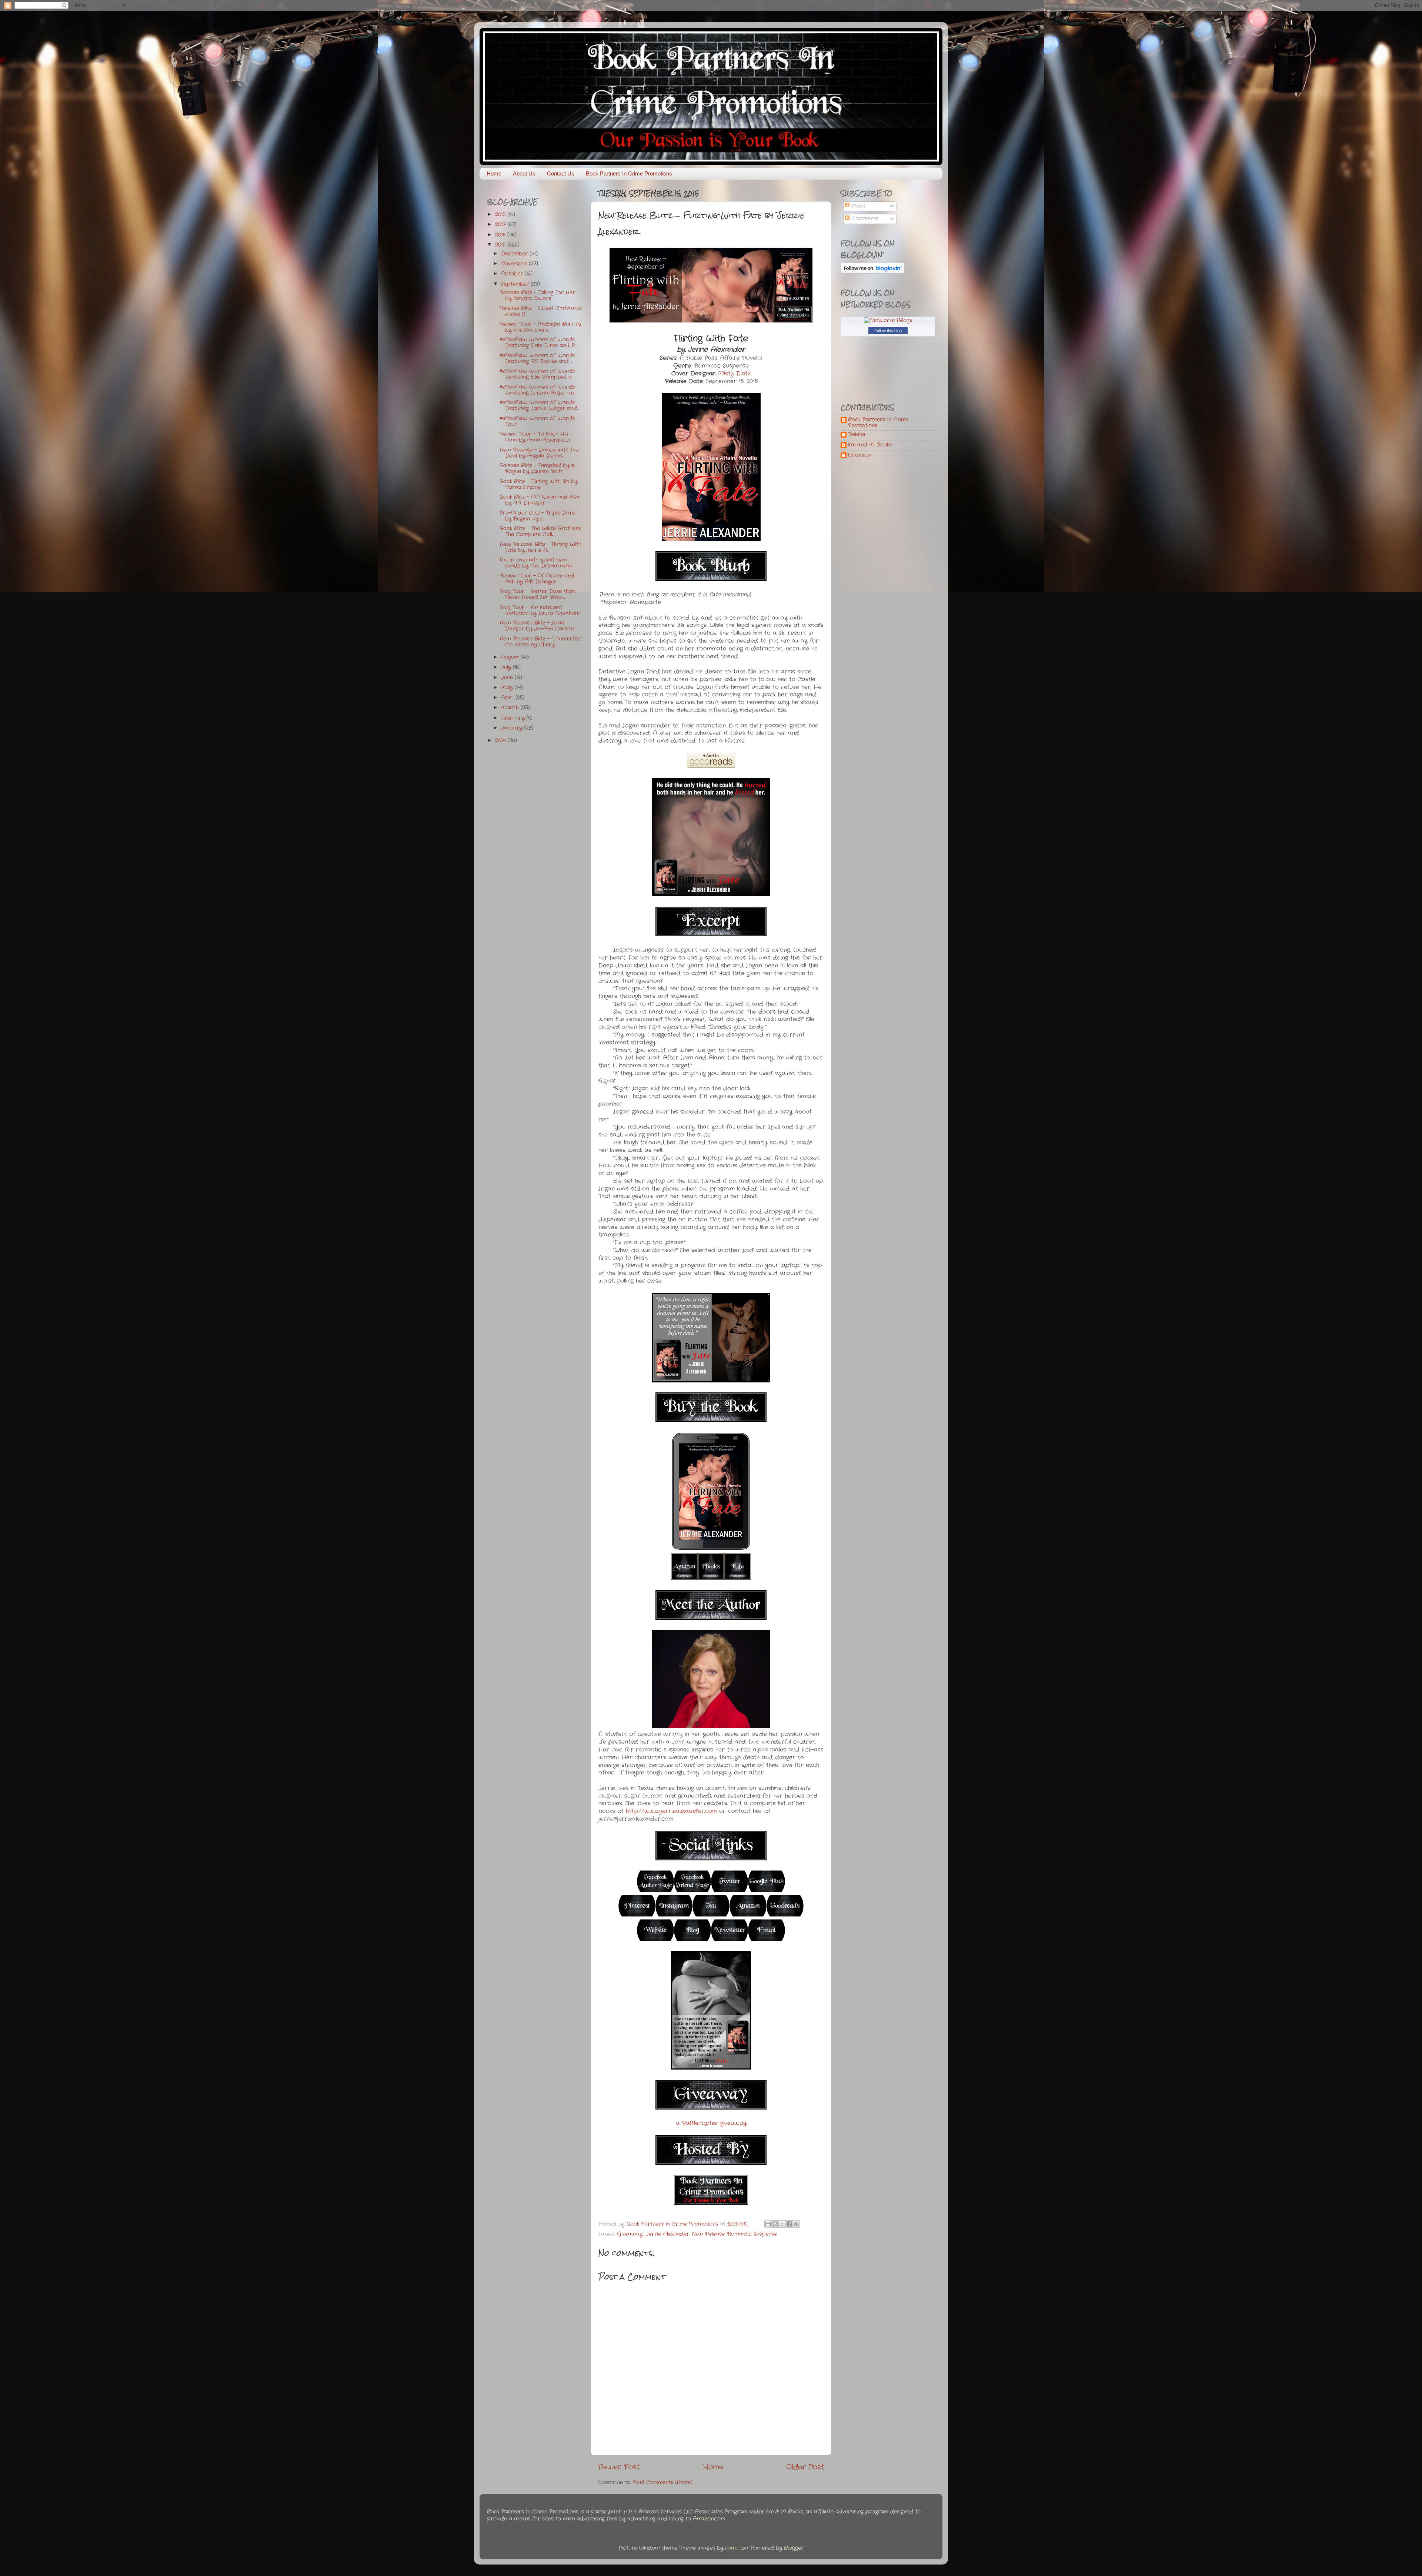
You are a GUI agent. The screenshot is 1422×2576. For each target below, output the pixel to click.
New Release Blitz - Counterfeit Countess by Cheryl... (540, 642)
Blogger (794, 2548)
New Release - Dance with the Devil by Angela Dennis (539, 453)
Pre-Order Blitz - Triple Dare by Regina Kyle (537, 516)
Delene (857, 435)
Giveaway (630, 2234)
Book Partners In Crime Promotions (629, 173)
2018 (501, 215)
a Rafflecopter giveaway (711, 2123)
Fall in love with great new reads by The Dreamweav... (536, 563)
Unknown (859, 456)
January (513, 728)
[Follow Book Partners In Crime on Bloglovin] (873, 272)
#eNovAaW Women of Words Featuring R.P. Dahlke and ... (537, 359)
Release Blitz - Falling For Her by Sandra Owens (537, 296)
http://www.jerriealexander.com (671, 1811)
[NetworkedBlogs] (888, 320)
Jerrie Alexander (667, 2234)
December (515, 254)
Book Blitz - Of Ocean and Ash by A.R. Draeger (539, 500)
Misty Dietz (734, 374)
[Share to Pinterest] (796, 2224)
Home (494, 173)
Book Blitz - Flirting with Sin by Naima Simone (538, 484)
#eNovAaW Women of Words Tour (537, 421)
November (515, 264)
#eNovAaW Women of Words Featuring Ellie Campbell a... (537, 374)
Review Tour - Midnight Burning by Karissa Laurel (540, 327)
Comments (864, 219)
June (508, 678)
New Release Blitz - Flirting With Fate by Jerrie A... (540, 547)
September (516, 284)
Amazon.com (709, 2519)
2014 (501, 741)
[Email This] (768, 2224)
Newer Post (619, 2467)
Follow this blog (888, 331)
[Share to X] (782, 2224)
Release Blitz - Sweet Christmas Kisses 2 (540, 311)
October (513, 274)
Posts (857, 206)
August (511, 657)
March (511, 708)
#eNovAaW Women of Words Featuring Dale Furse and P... (538, 343)
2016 (501, 235)
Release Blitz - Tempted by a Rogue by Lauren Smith (537, 469)
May (508, 688)
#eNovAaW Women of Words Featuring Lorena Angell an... (537, 390)
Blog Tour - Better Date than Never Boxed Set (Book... (537, 594)
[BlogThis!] (775, 2224)
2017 (501, 225)
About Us (524, 173)
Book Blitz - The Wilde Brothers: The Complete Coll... (540, 531)
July (507, 667)
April (508, 698)
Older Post (805, 2467)
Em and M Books (870, 445)
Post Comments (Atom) (663, 2483)
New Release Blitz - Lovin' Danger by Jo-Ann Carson (537, 626)
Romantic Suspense (752, 2234)
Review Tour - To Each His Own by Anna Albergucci (535, 437)
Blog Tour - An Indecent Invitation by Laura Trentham (540, 610)
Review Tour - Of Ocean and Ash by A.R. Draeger (537, 579)
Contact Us (561, 173)
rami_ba (737, 2548)
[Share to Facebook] (789, 2224)
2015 (501, 245)
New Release (708, 2234)
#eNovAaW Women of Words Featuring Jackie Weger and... (539, 406)
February (514, 718)
